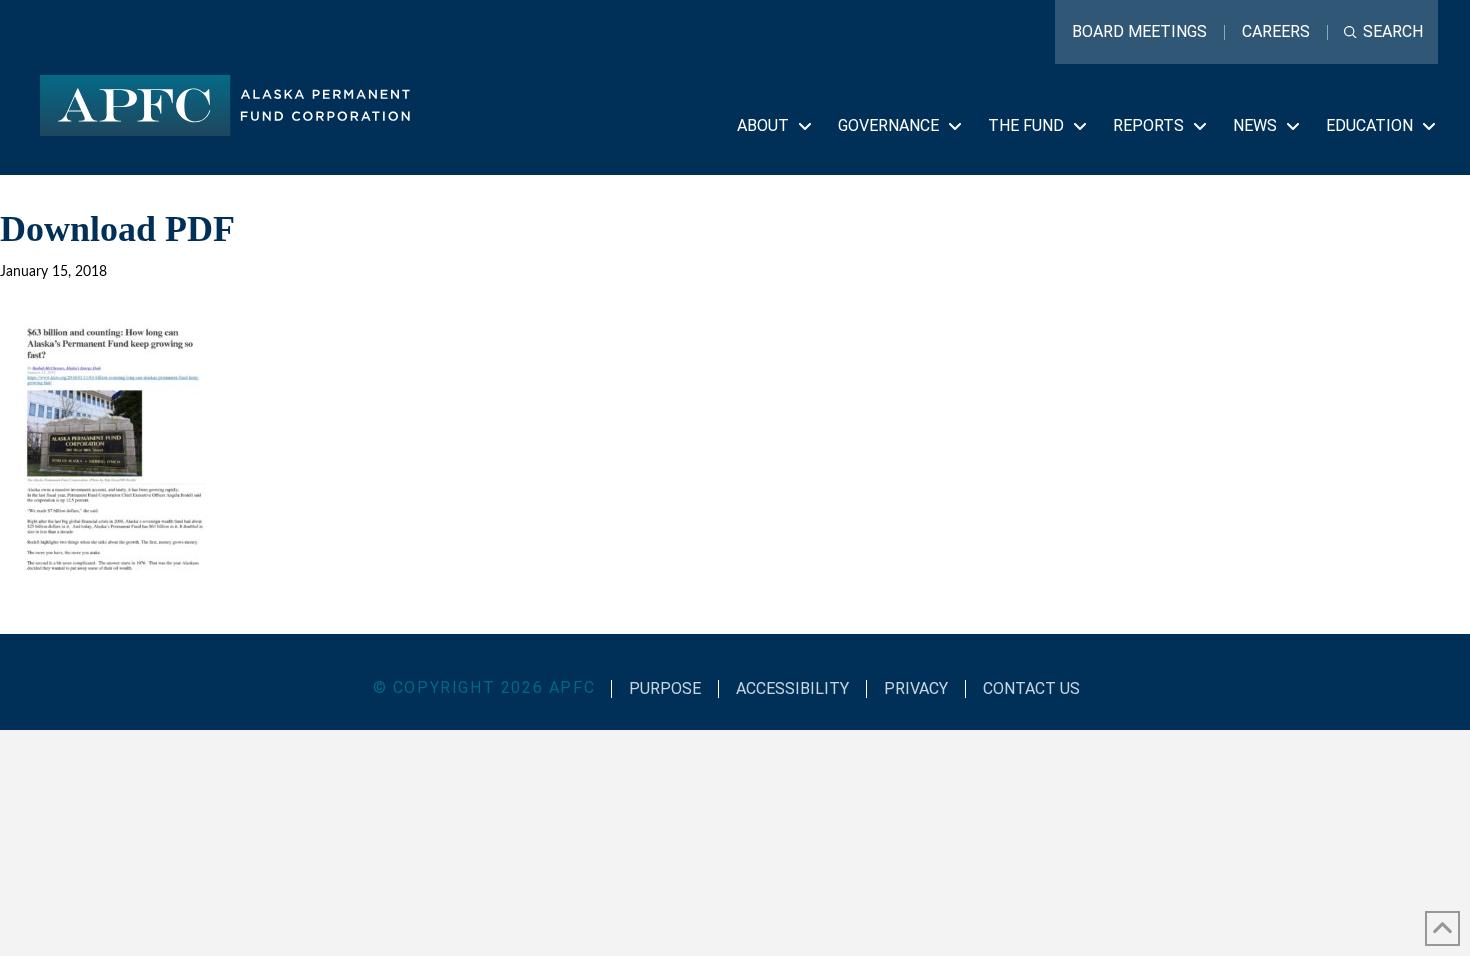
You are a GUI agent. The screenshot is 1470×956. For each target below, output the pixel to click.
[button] (1383, 32)
